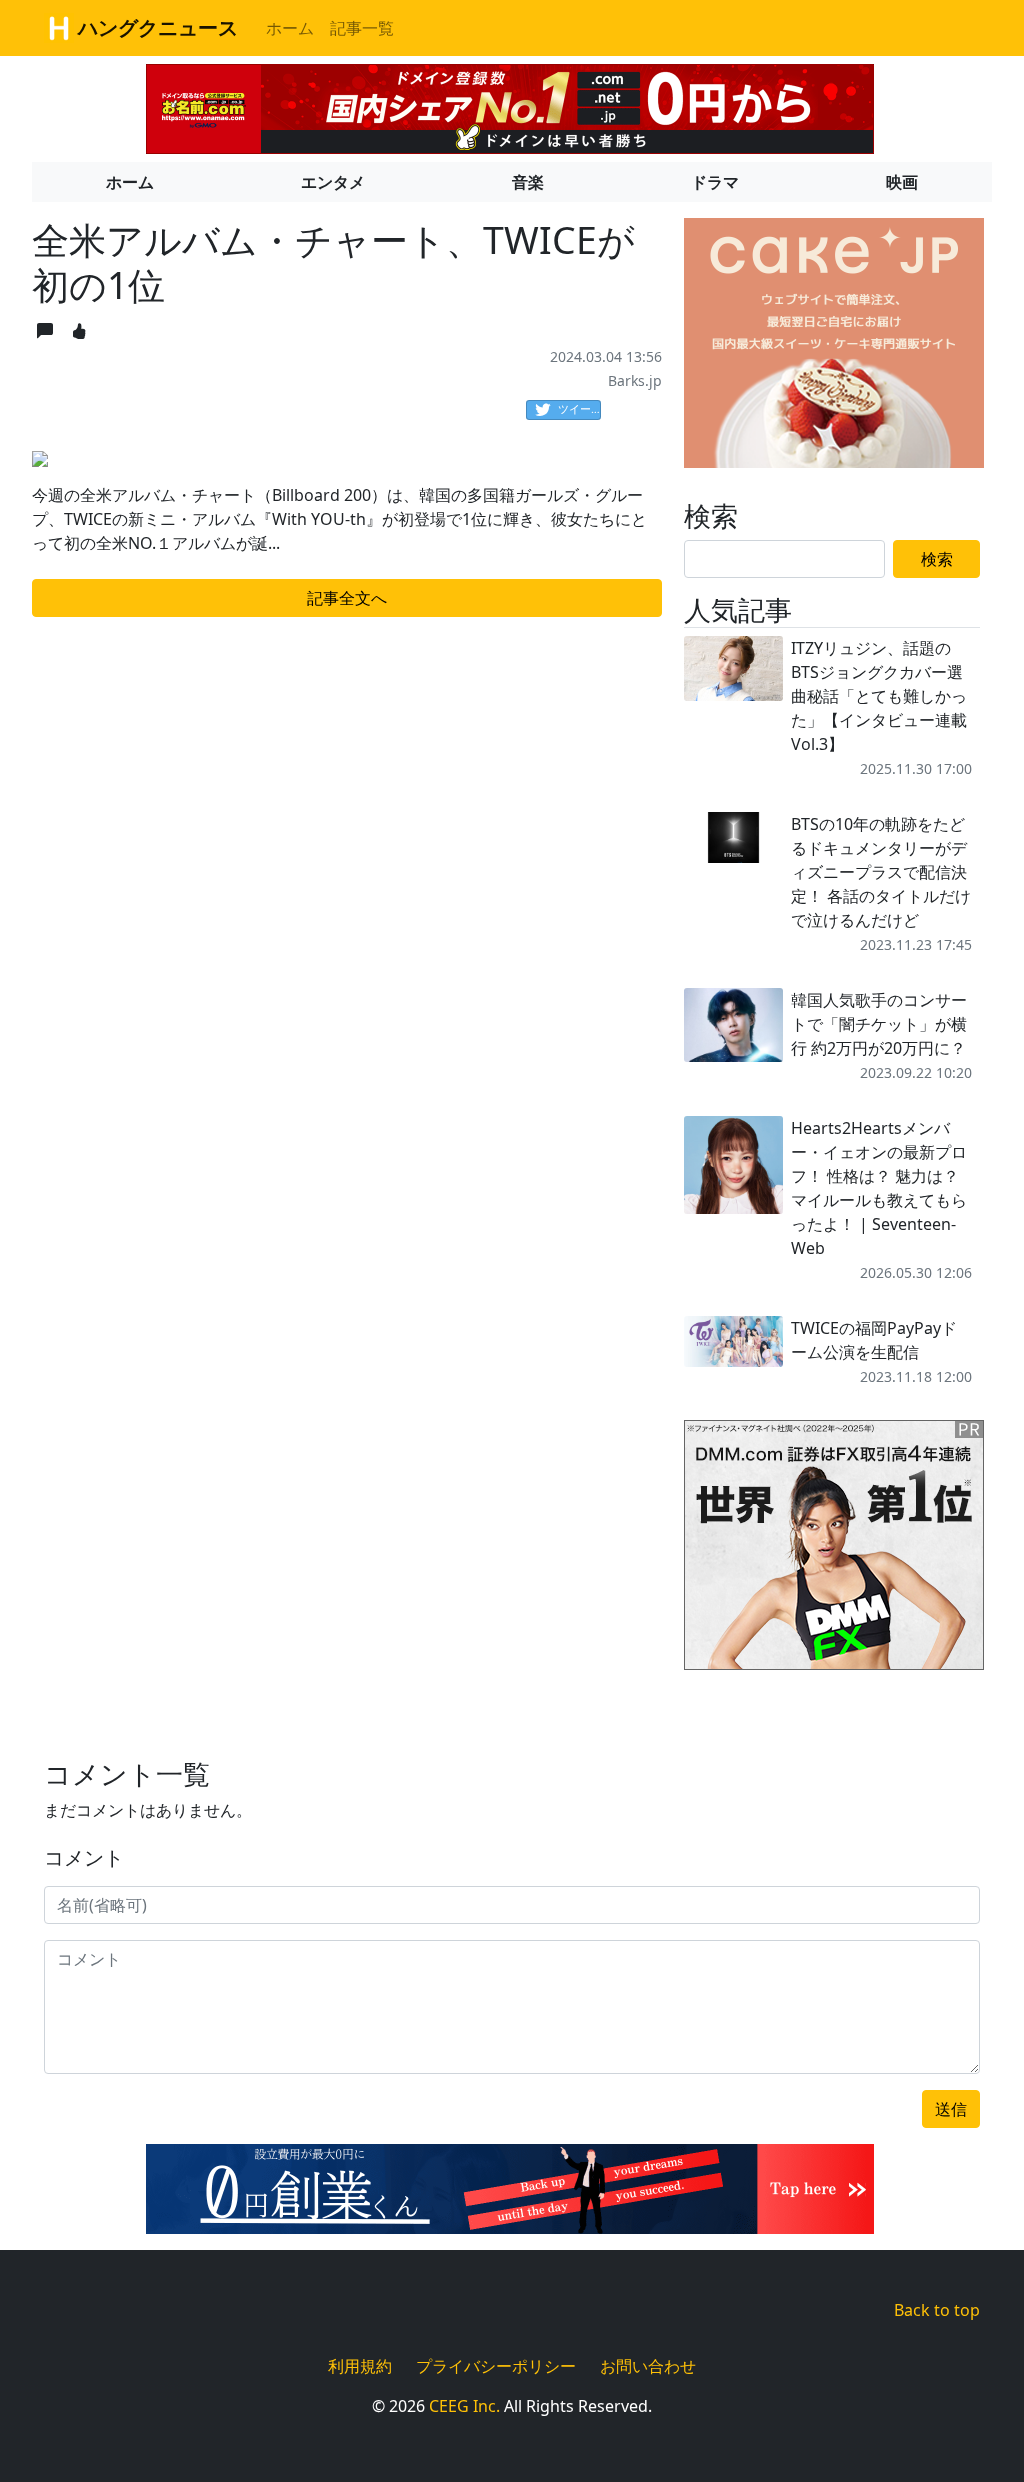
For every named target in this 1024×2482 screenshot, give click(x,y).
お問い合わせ (648, 2366)
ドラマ (715, 182)
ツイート (579, 408)
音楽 (528, 182)
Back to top (937, 2310)
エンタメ (333, 182)
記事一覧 (362, 28)
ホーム (290, 28)
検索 (937, 559)
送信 (951, 2109)
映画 (902, 182)
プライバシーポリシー (496, 2366)
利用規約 (360, 2366)
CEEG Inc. (464, 2406)
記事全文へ (347, 598)
